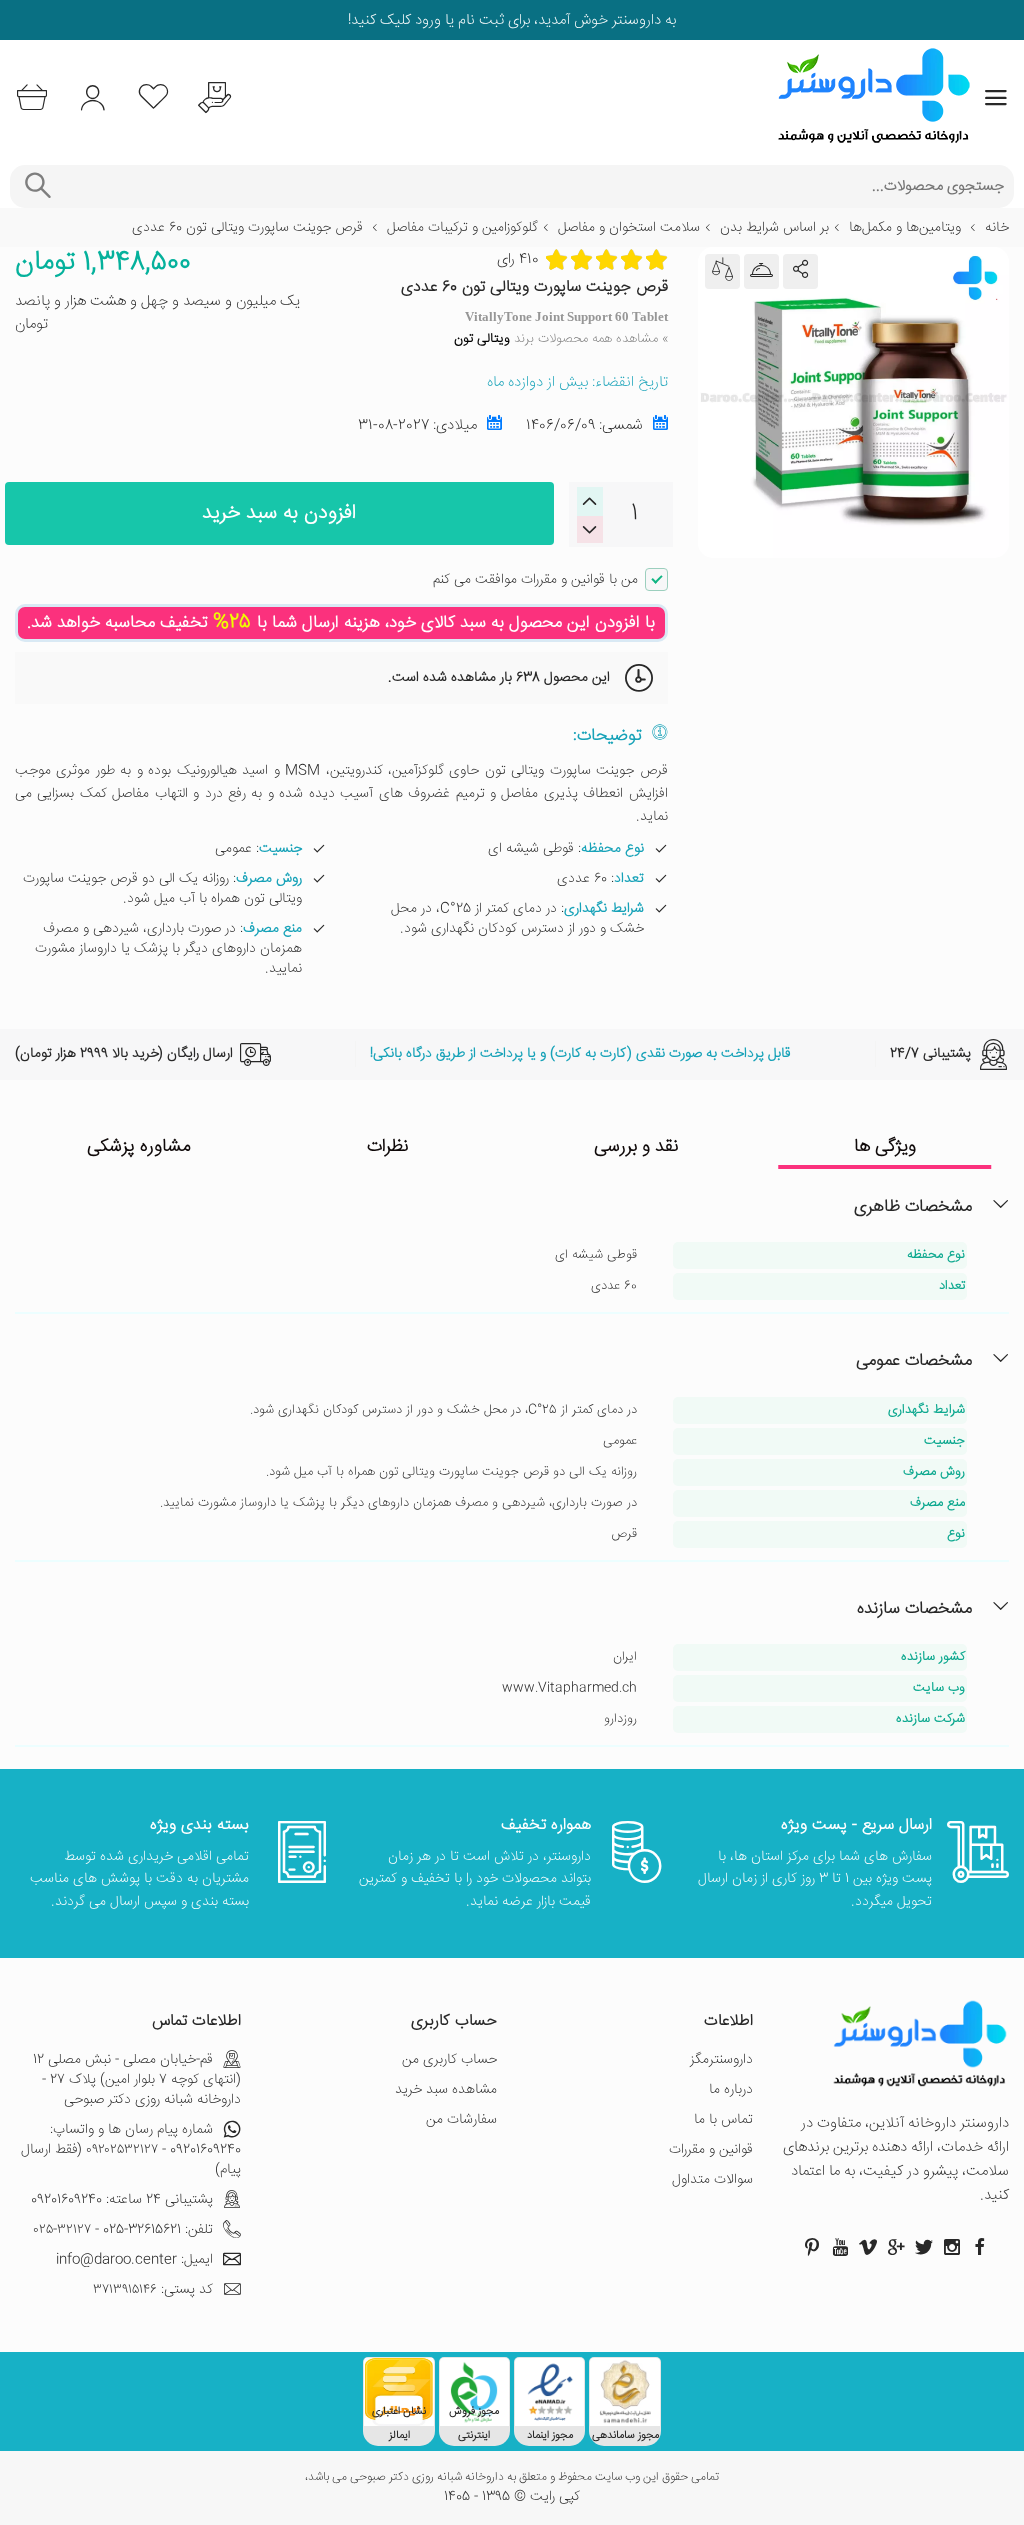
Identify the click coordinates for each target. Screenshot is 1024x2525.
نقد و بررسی (636, 1147)
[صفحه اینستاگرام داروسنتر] (952, 2247)
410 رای (518, 260)
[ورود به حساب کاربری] (92, 97)
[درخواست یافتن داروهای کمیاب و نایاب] (214, 97)
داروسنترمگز (721, 2060)
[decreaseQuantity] (590, 501)
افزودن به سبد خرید (279, 513)
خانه (997, 228)
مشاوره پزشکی (139, 1147)
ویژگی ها (885, 1147)
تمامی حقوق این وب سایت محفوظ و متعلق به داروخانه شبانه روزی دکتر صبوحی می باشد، (512, 2478)
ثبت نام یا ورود (457, 20)
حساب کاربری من (449, 2060)
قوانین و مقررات (711, 2150)
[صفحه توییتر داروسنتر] (924, 2247)
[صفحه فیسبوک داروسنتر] (980, 2247)
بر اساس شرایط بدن (774, 228)
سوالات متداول (712, 2180)
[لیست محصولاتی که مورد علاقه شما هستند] (153, 97)
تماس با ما (723, 2120)
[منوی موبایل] (996, 98)
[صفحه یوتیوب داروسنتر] (840, 2247)
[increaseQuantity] (590, 529)
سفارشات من (461, 2120)
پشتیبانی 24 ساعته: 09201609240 (122, 2200)
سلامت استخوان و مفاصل (629, 228)
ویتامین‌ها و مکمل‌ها (905, 228)
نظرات (388, 1147)
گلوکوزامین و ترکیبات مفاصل (462, 228)
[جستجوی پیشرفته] (37, 186)
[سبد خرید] (31, 97)
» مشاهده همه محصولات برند (561, 339)
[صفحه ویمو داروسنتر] (868, 2247)
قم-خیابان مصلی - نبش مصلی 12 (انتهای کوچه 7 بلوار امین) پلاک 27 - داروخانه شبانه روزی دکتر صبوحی (137, 2080)
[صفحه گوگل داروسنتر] (896, 2247)
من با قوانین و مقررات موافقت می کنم (535, 580)
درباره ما (731, 2090)
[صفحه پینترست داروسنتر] (812, 2247)
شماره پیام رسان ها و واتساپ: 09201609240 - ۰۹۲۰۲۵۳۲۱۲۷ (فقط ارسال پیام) (131, 2150)
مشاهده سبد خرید (446, 2090)
